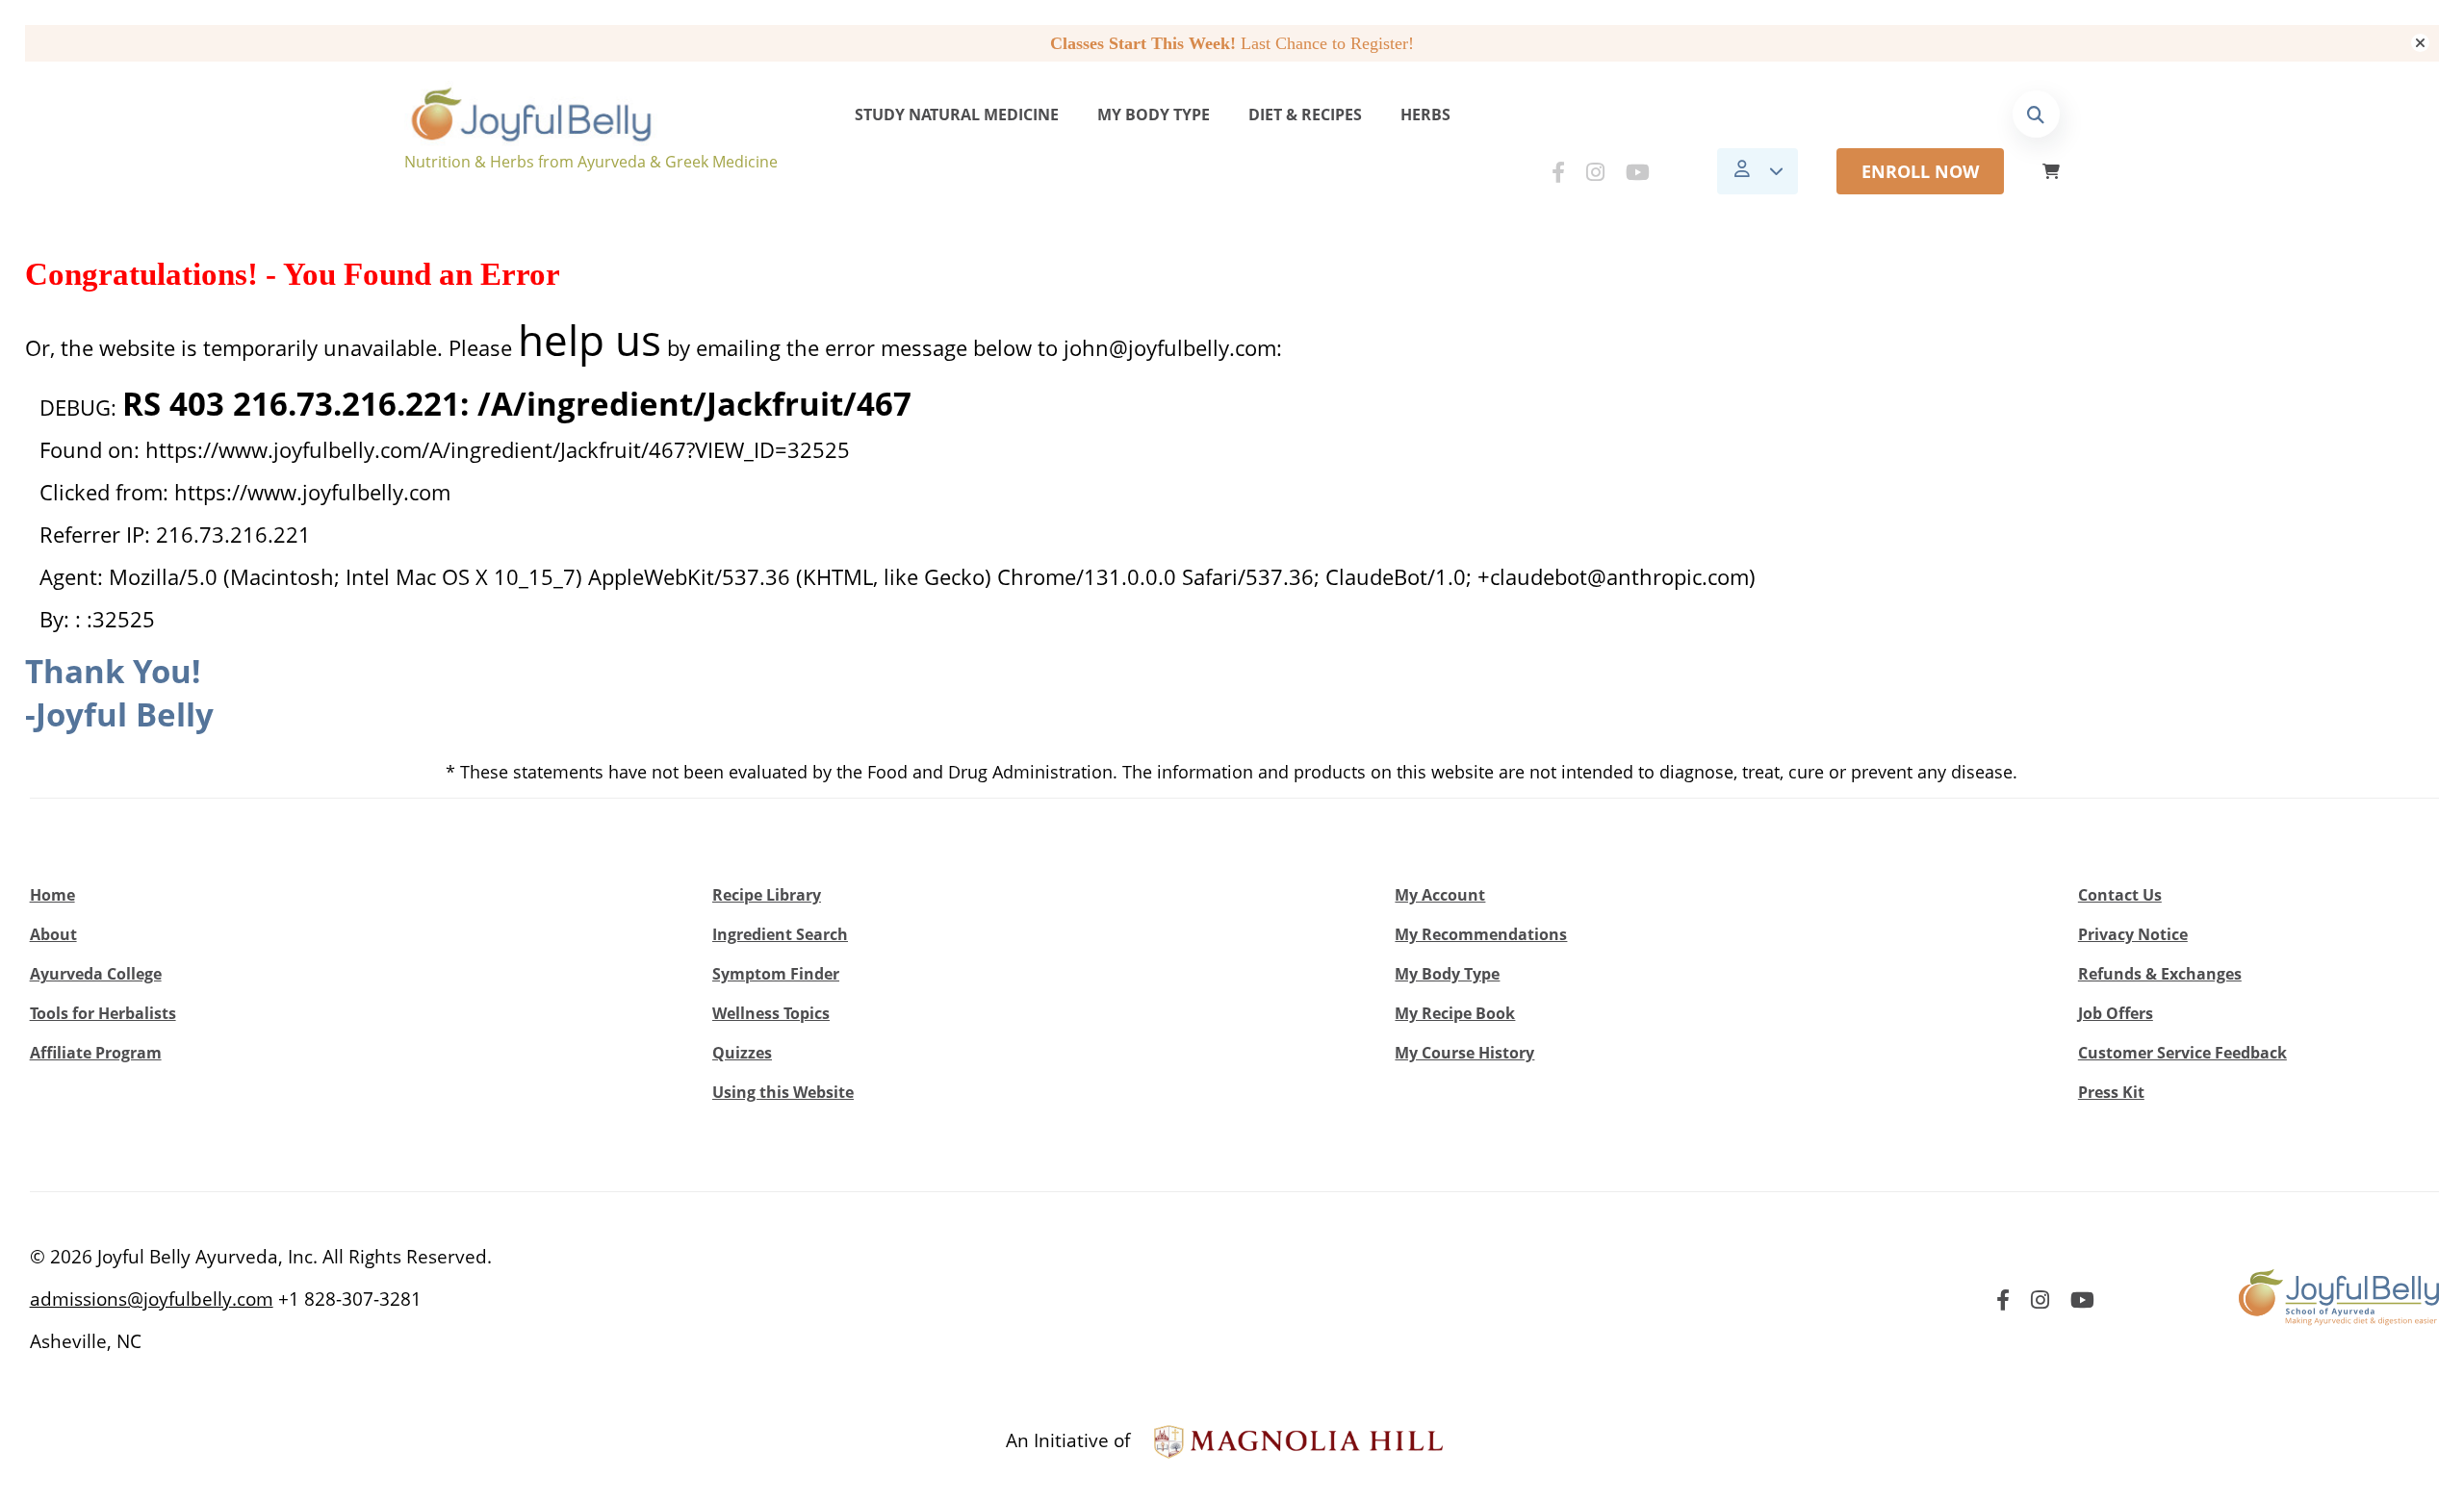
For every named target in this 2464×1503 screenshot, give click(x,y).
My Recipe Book (1455, 1013)
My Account (1440, 895)
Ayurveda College (96, 974)
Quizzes (742, 1053)
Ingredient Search (780, 934)
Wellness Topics (771, 1013)
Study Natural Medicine (957, 115)
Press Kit (2111, 1092)
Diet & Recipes (1305, 115)
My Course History (1464, 1053)
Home (52, 895)
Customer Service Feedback (2182, 1053)
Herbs (1425, 115)
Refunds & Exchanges (2160, 974)
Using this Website (783, 1092)
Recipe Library (767, 895)
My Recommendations (1481, 934)
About (53, 934)
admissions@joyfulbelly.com (152, 1299)
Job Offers (2116, 1013)
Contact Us (2120, 895)
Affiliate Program (96, 1053)
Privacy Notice (2133, 934)
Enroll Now (1920, 171)
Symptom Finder (776, 974)
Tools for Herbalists (103, 1013)
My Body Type (1154, 115)
